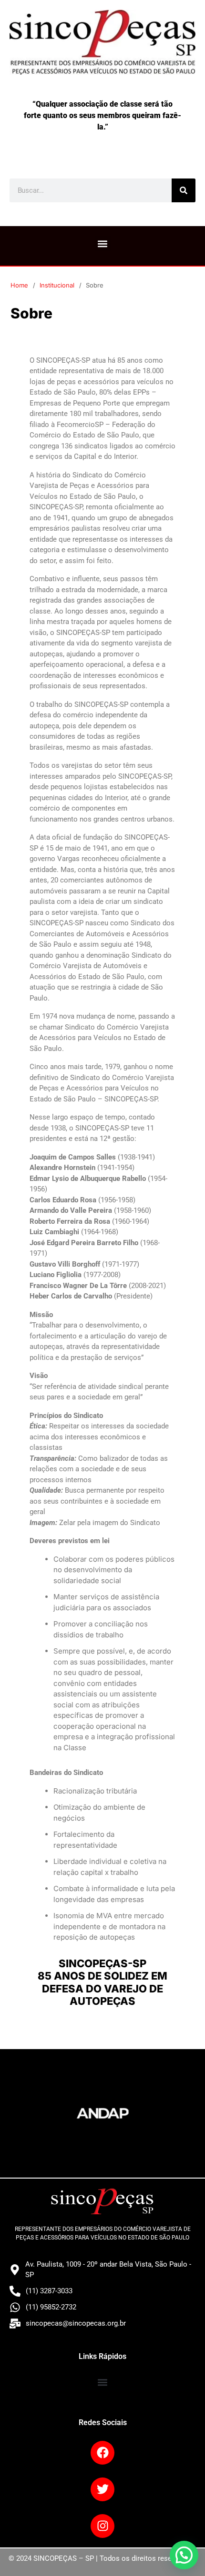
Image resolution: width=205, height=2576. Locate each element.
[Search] (184, 190)
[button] (103, 243)
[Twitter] (102, 2489)
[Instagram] (102, 2526)
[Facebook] (102, 2453)
